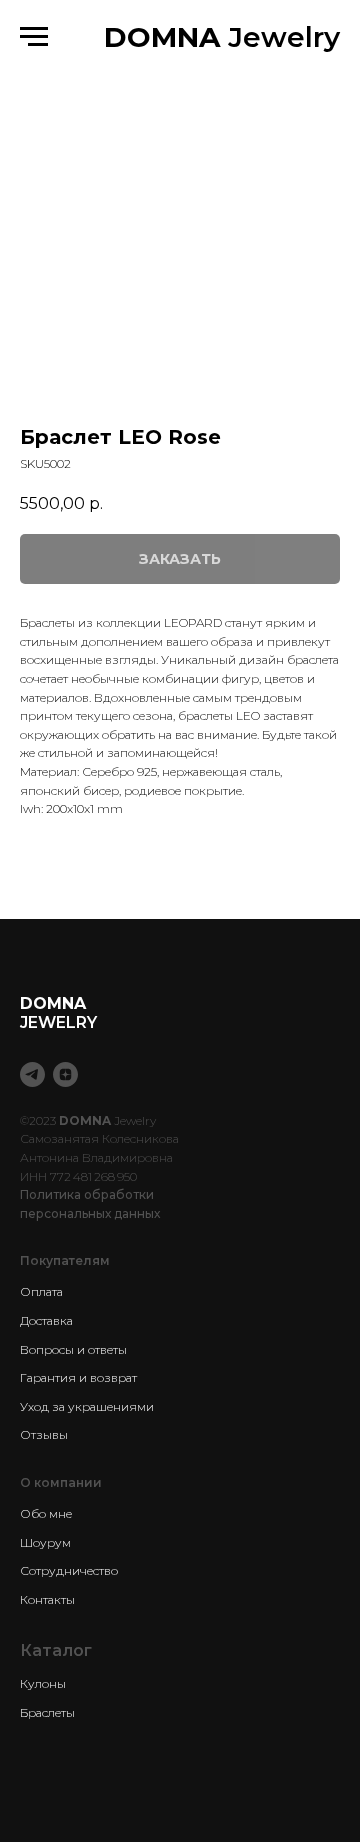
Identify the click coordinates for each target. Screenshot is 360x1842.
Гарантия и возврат (78, 1377)
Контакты (47, 1599)
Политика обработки (87, 1194)
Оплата (41, 1291)
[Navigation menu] (34, 37)
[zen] (65, 1074)
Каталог (56, 1650)
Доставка (46, 1320)
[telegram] (32, 1074)
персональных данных (90, 1213)
